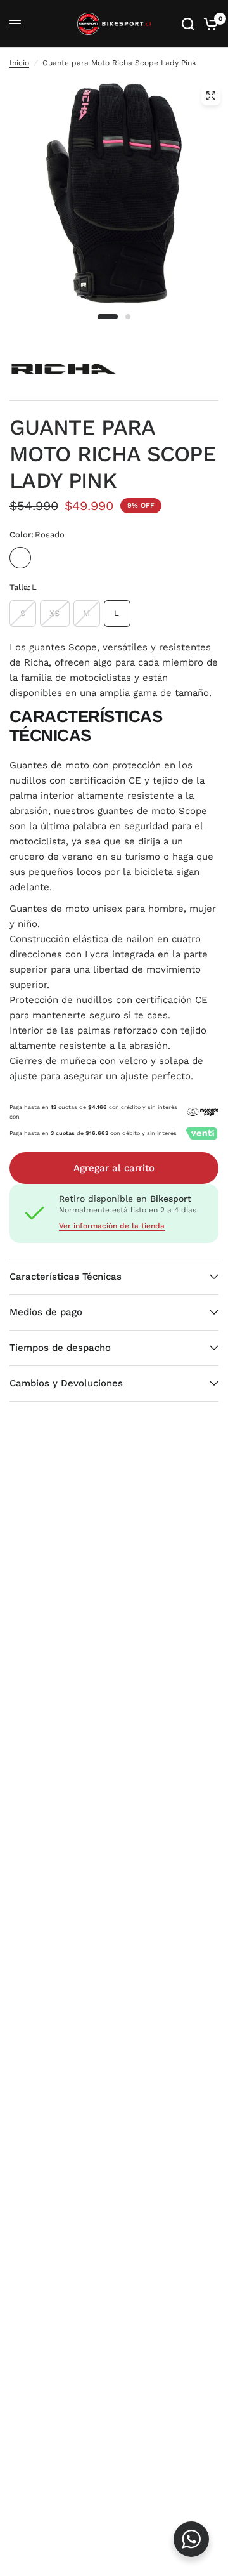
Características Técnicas (66, 1277)
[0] (209, 24)
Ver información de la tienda (112, 1226)
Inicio (19, 63)
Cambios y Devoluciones (66, 1383)
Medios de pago (46, 1312)
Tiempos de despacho (60, 1348)
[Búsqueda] (188, 24)
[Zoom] (211, 96)
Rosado (20, 558)
